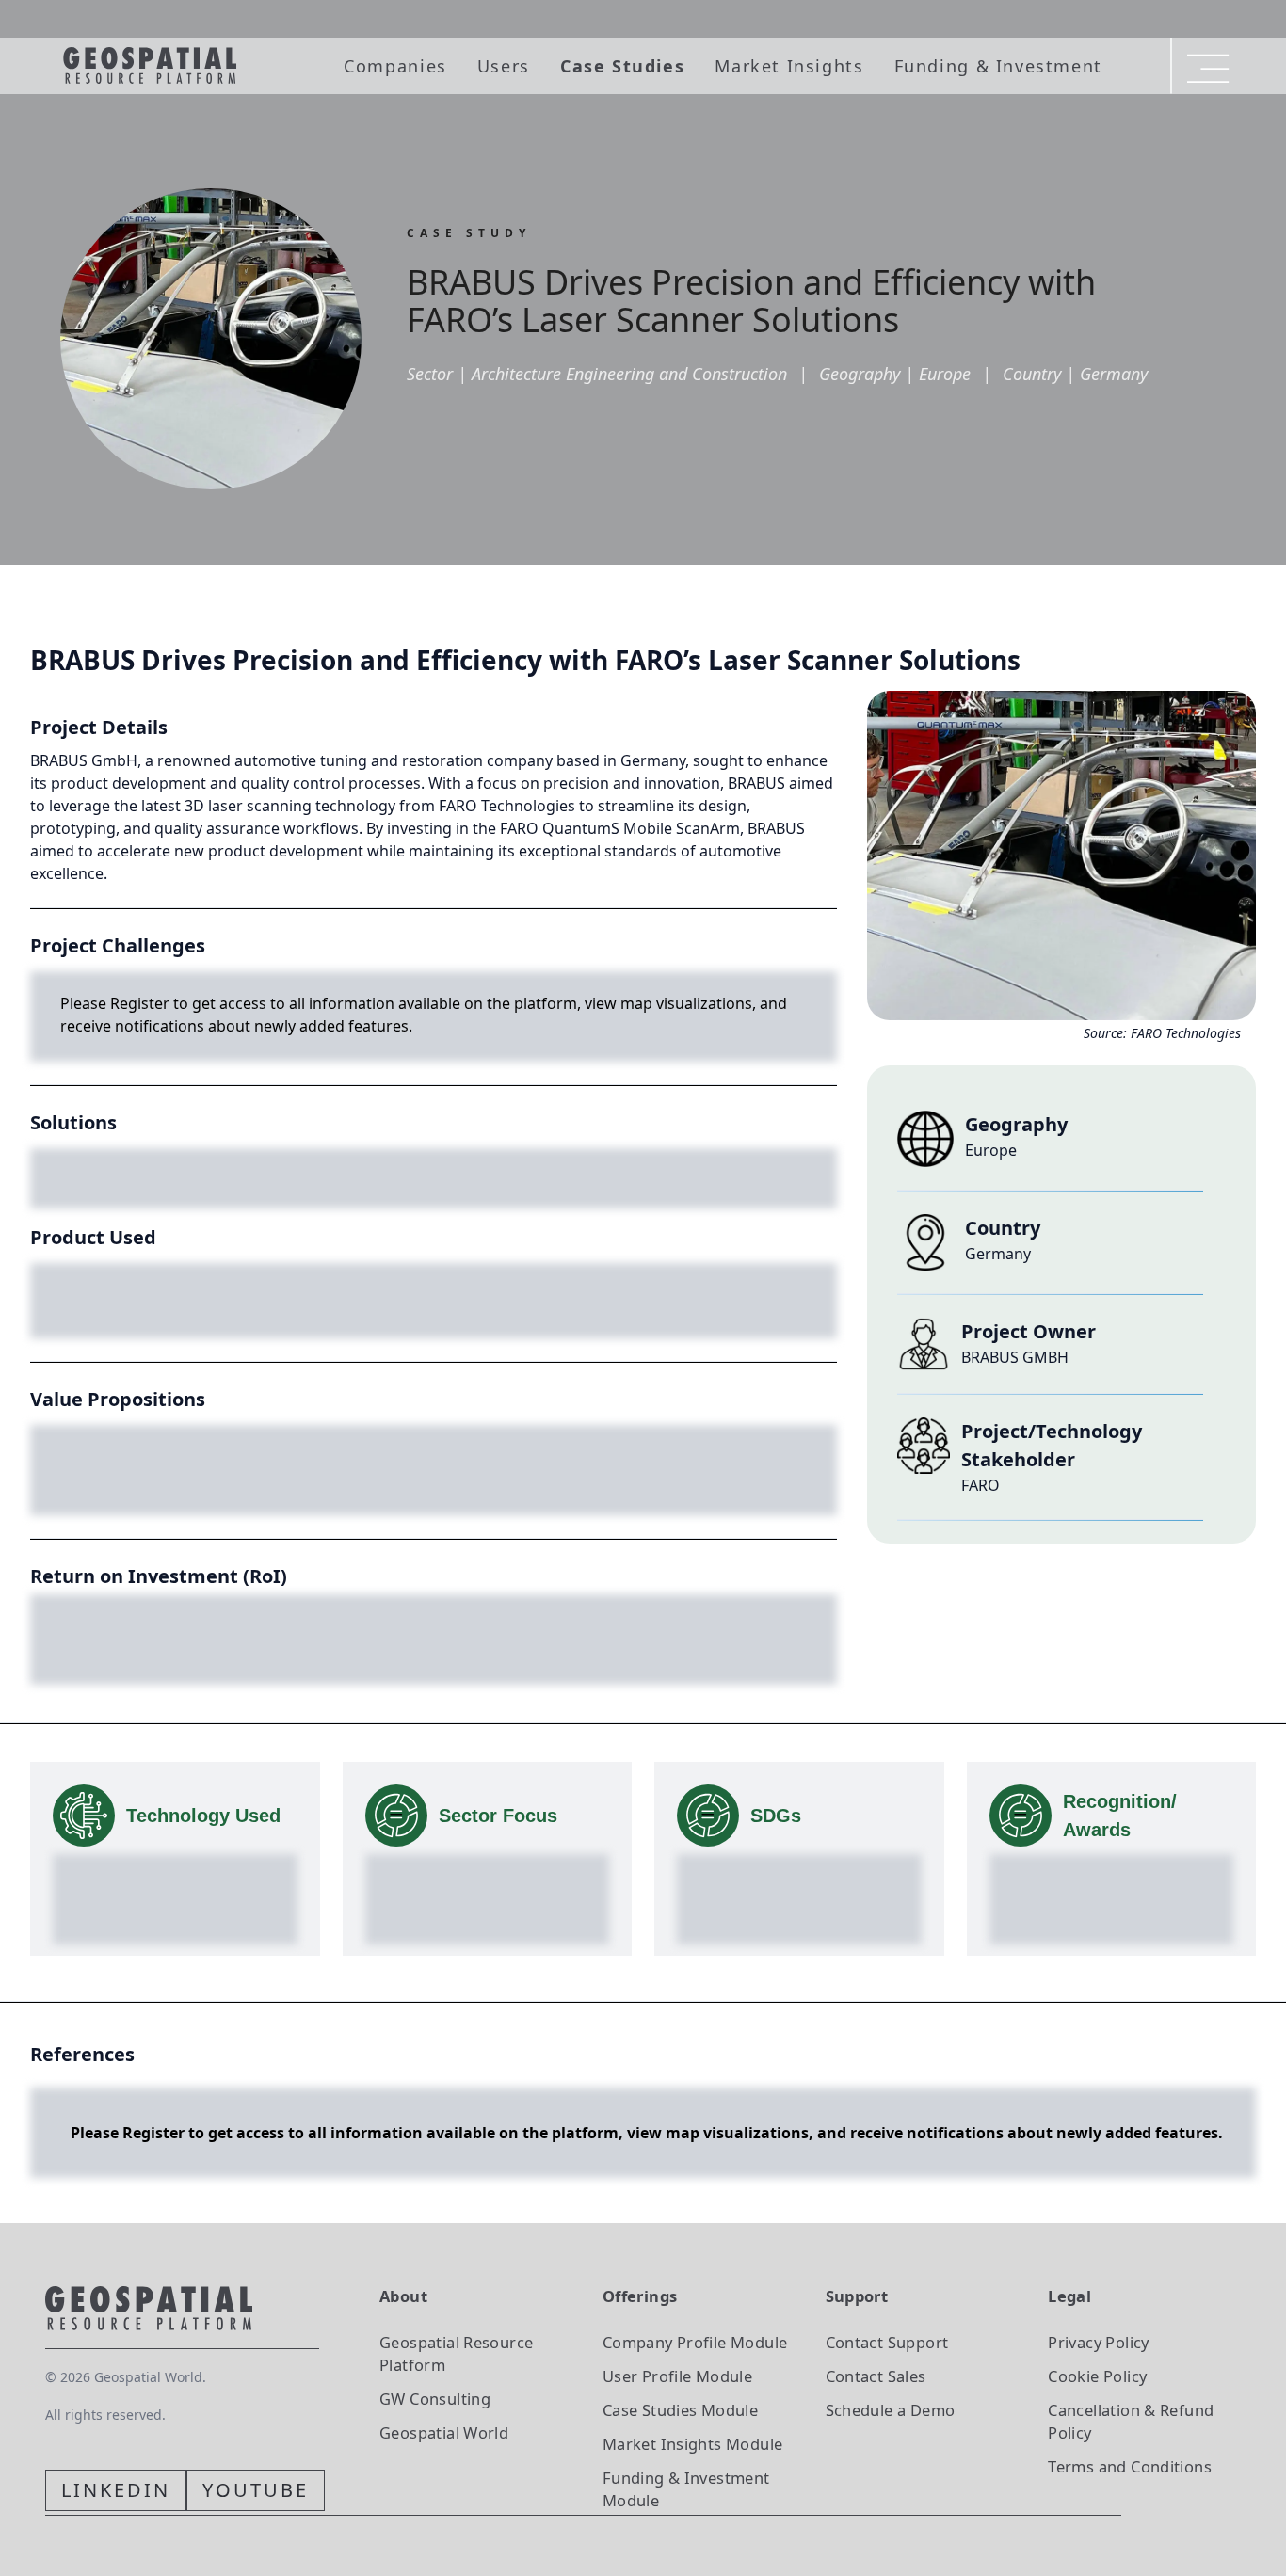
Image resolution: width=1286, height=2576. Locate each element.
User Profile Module (677, 2376)
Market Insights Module (693, 2444)
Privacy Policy (1098, 2342)
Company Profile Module (695, 2342)
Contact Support (887, 2342)
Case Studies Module (680, 2410)
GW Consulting (435, 2399)
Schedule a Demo (891, 2410)
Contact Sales (876, 2376)
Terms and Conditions (1130, 2466)
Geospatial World (444, 2432)
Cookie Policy (1097, 2376)
